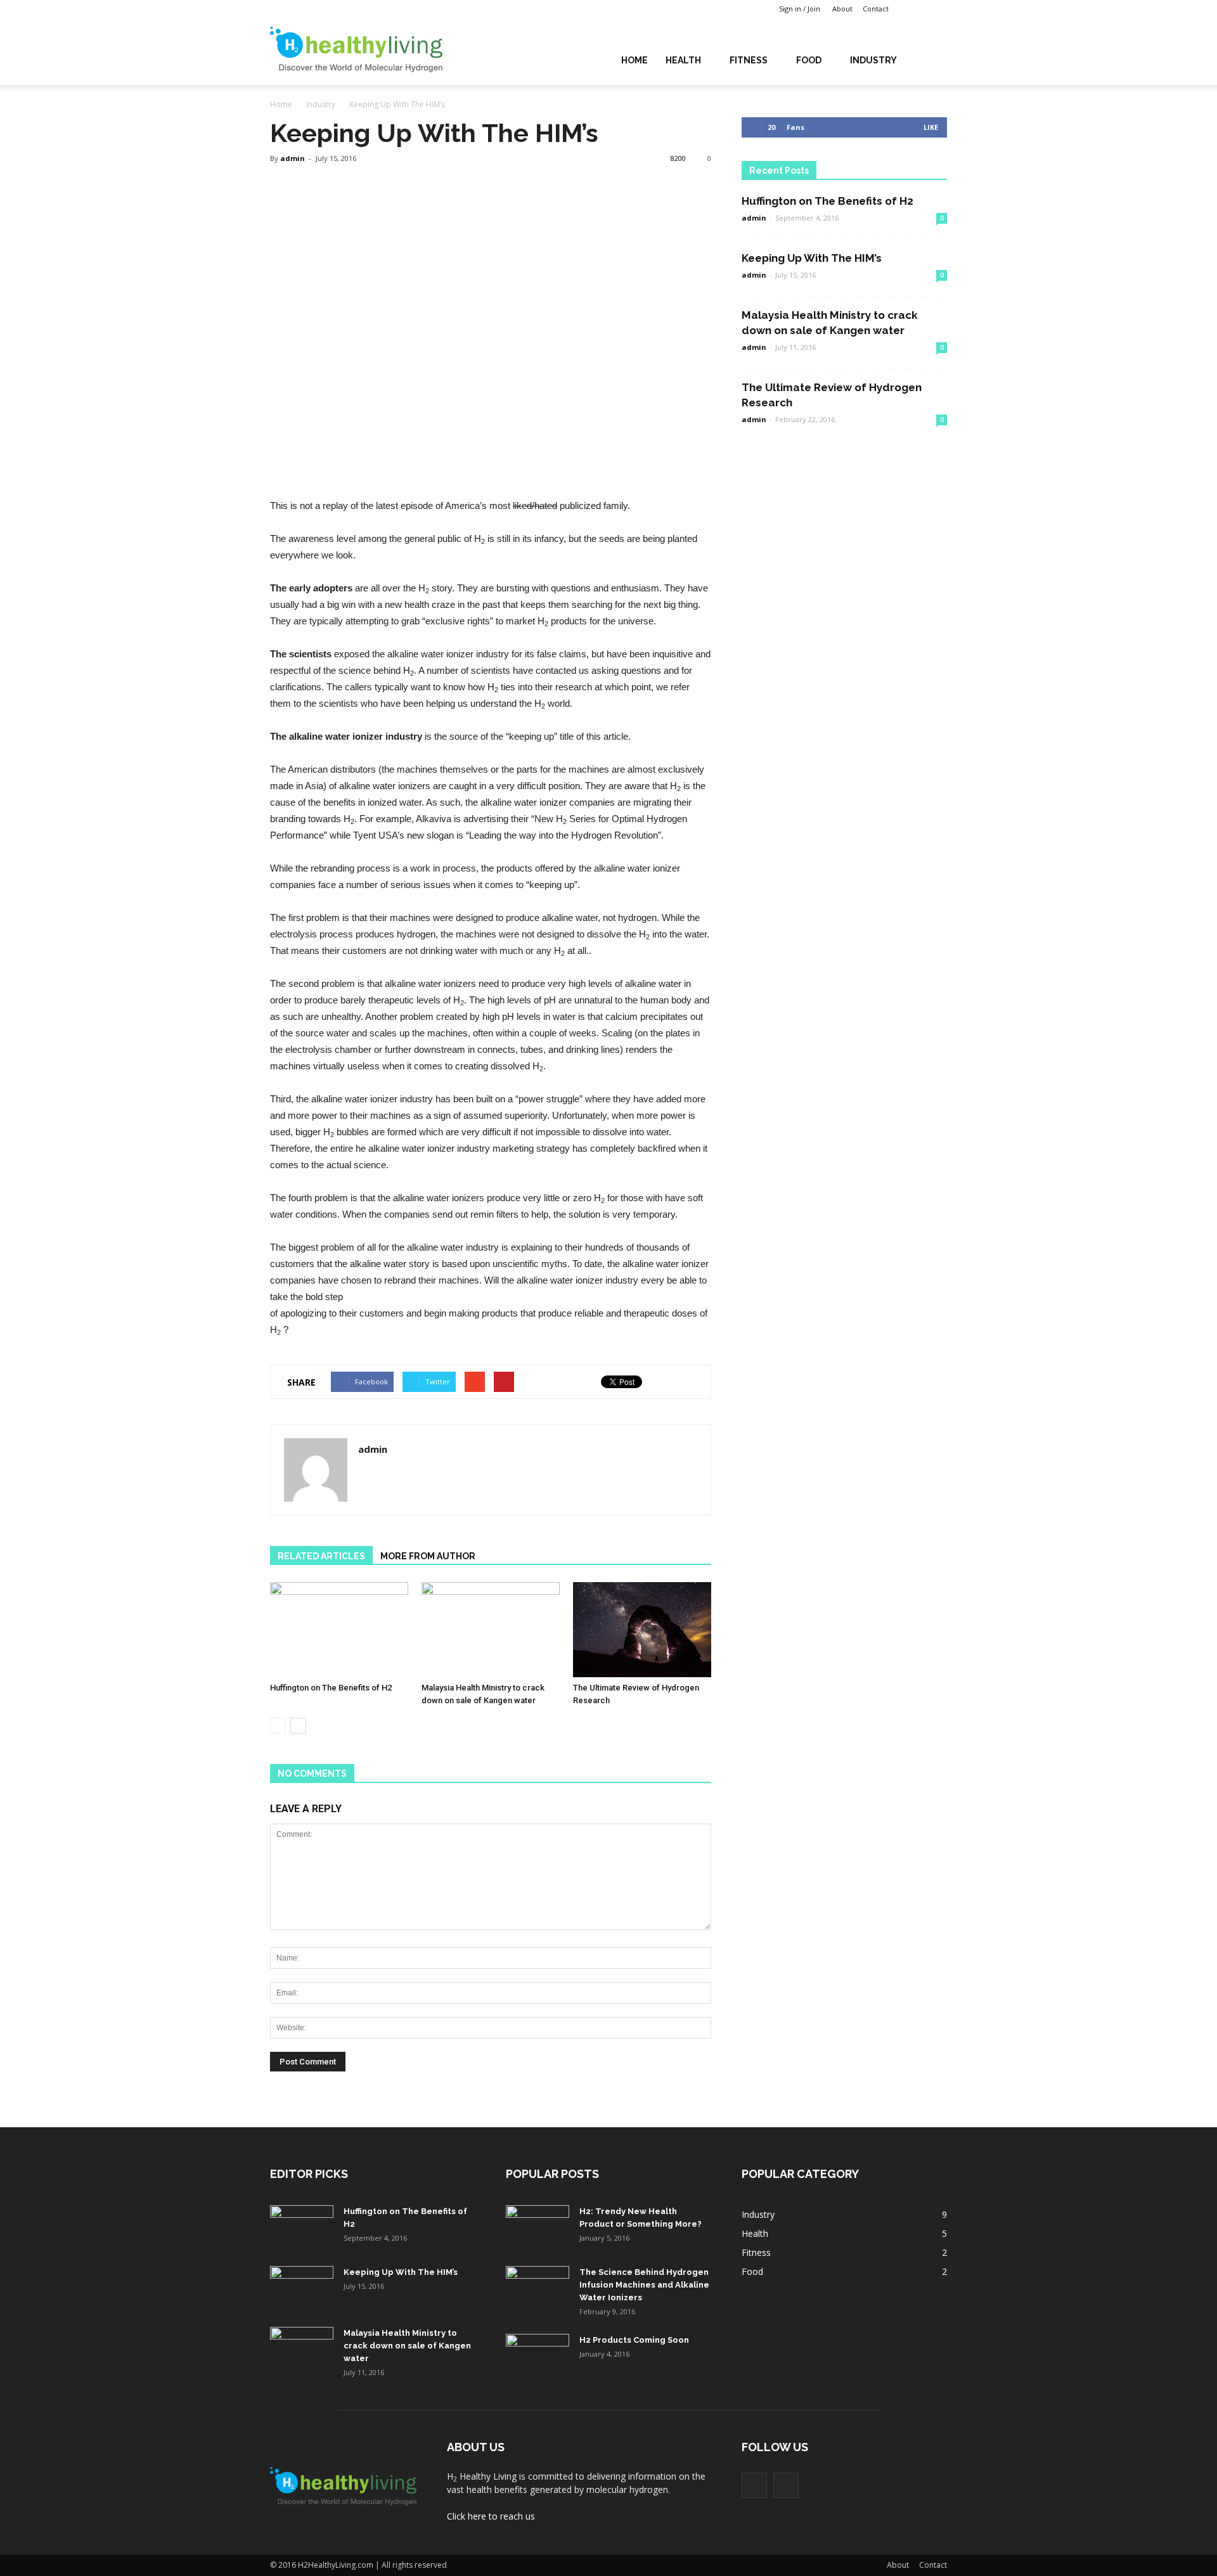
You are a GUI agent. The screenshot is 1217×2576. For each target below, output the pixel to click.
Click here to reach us (491, 2516)
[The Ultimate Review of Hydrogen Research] (642, 1630)
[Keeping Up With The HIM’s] (302, 2288)
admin (293, 158)
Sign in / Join (800, 9)
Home (634, 60)
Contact (876, 9)
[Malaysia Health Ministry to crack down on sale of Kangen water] (491, 1630)
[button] (932, 59)
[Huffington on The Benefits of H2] (339, 1630)
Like (931, 127)
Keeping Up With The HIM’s (812, 258)
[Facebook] (918, 9)
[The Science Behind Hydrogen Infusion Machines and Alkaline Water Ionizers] (538, 2288)
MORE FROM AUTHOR (428, 1556)
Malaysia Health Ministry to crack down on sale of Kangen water (407, 2346)
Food (809, 60)
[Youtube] (937, 9)
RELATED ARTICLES (321, 1556)
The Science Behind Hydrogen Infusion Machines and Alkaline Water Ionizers (644, 2285)
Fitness (749, 60)
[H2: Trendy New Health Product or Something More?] (538, 2227)
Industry (873, 60)
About (842, 9)
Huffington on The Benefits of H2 (331, 1688)
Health (683, 60)
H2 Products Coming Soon (634, 2340)
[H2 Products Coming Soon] (538, 2356)
